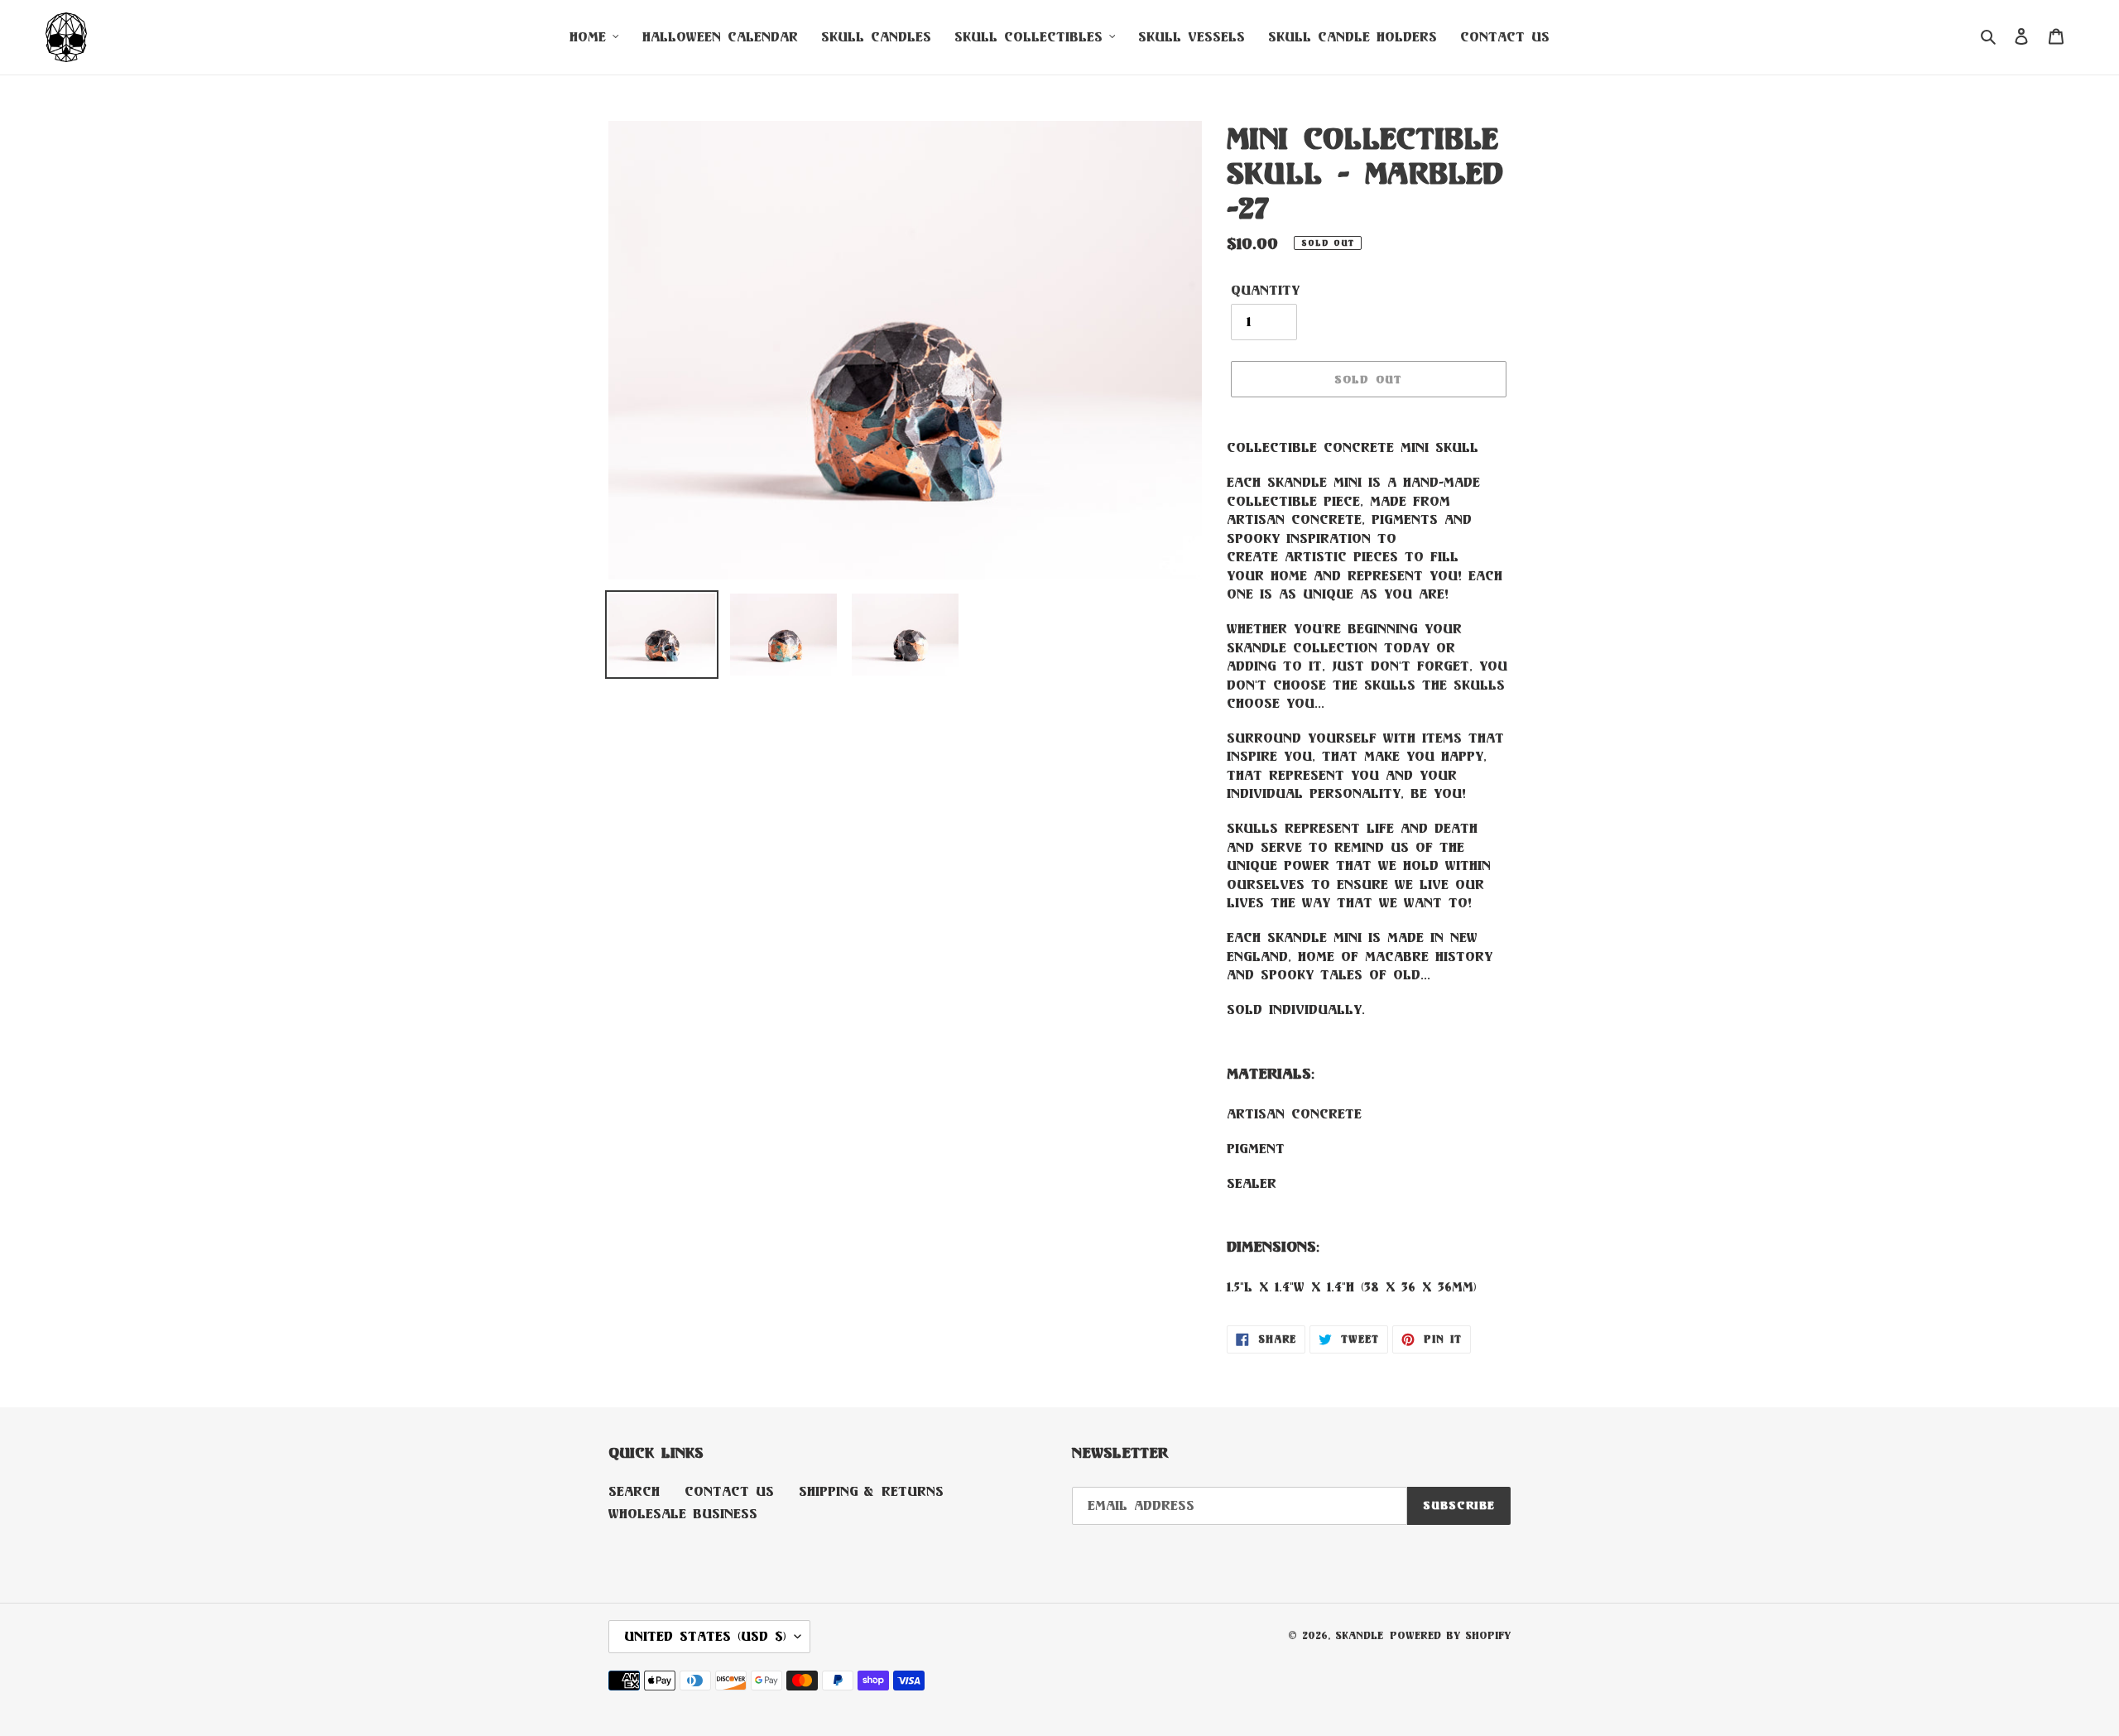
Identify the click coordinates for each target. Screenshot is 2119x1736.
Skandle (1359, 1635)
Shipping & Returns (871, 1491)
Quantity (1265, 290)
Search (634, 1491)
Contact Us (729, 1491)
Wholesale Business (683, 1514)
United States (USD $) (705, 1636)
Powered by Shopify (1450, 1635)
